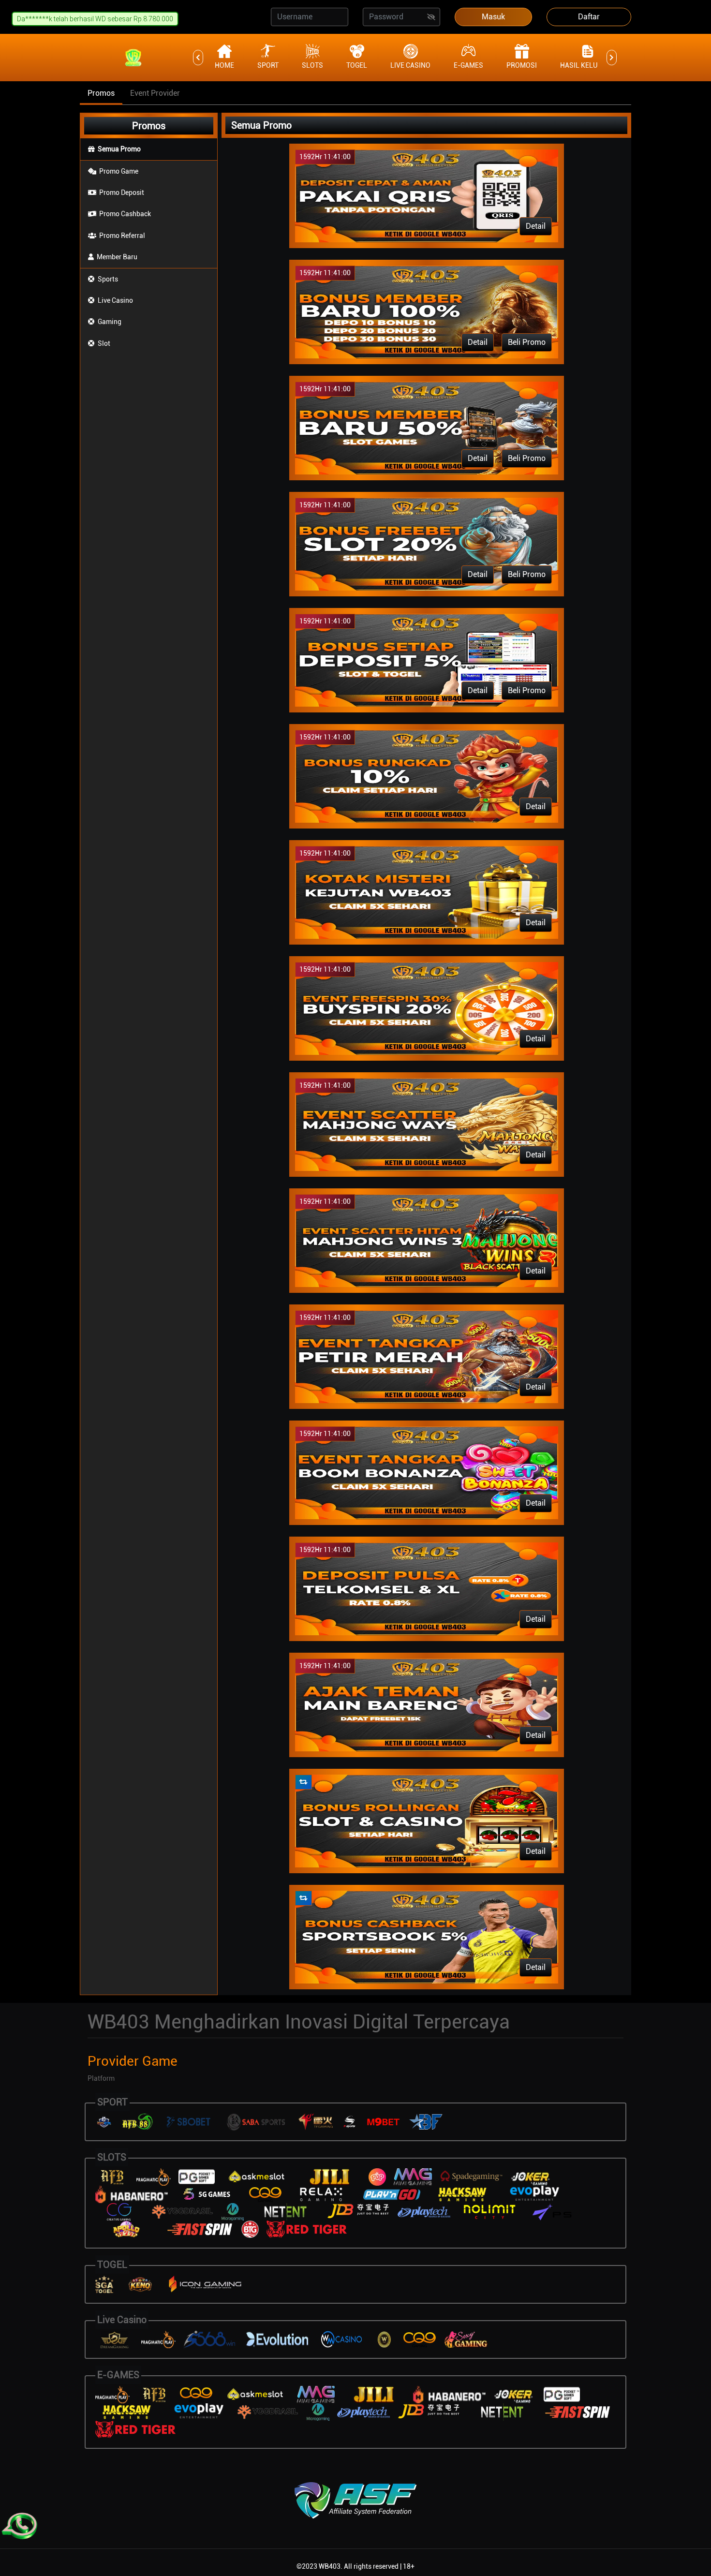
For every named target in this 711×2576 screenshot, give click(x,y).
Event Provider (155, 93)
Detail (536, 226)
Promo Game (119, 171)
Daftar (589, 17)
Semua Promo (119, 149)
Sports (108, 279)
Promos (101, 93)
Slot (104, 343)
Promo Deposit (122, 192)
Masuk (493, 17)
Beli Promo (527, 342)
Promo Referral (122, 236)
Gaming (110, 322)
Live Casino (115, 300)
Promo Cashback (125, 214)
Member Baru (117, 257)
